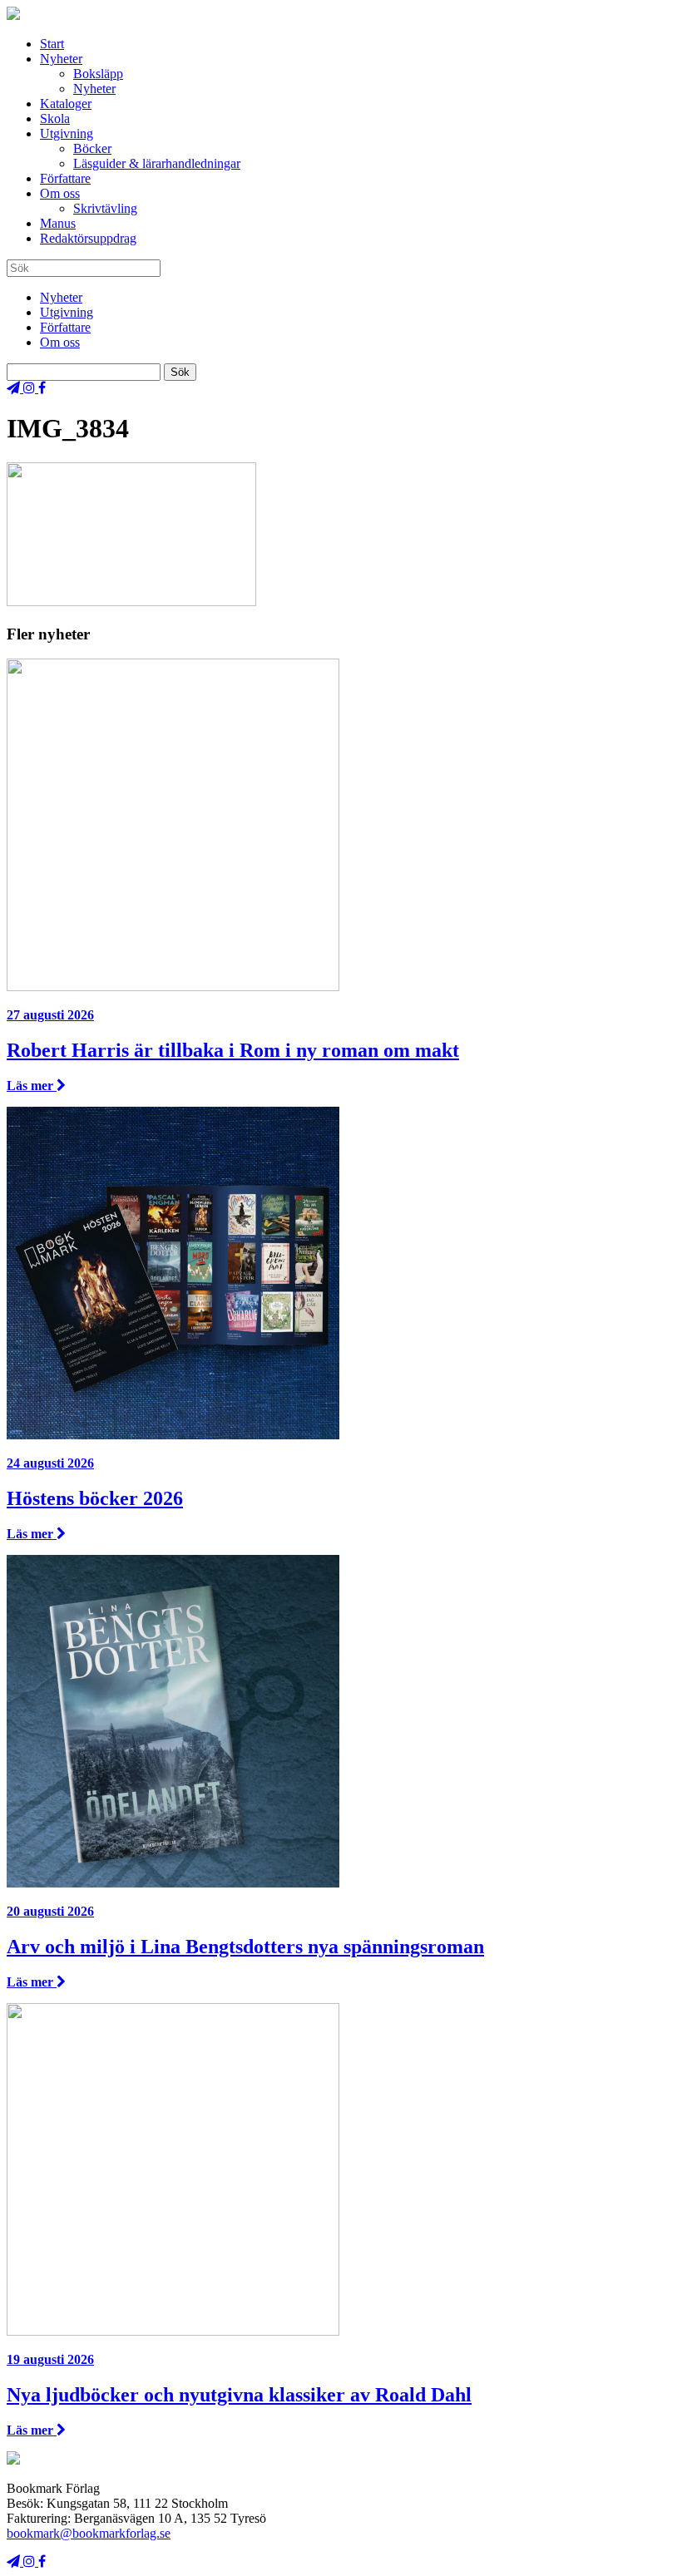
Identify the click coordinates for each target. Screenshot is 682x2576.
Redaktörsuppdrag (88, 238)
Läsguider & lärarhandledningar (157, 163)
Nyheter (61, 59)
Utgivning (67, 133)
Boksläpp (98, 74)
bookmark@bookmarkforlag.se (89, 2533)
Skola (55, 118)
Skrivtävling (105, 208)
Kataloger (66, 104)
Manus (58, 223)
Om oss (60, 193)
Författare (65, 178)
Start (52, 44)
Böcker (92, 148)
